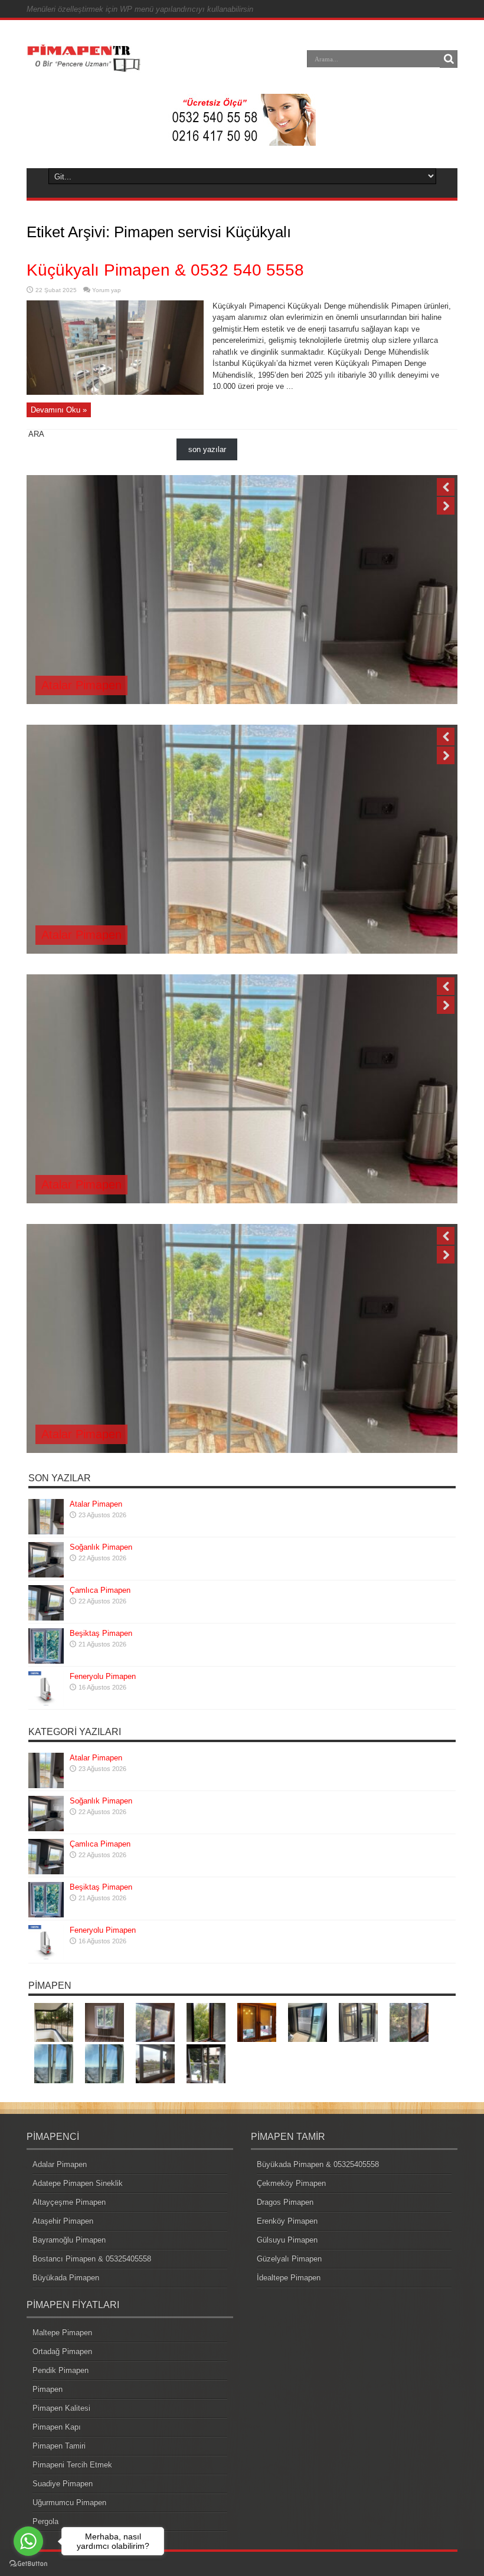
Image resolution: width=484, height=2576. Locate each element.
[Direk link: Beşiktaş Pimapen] (46, 1661)
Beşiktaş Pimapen (101, 1633)
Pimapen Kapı (57, 2427)
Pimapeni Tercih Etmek (72, 2465)
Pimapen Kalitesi (61, 2408)
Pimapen (48, 2389)
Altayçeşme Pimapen (69, 2202)
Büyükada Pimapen (66, 2278)
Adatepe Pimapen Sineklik (78, 2183)
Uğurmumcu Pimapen (69, 2503)
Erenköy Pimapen (287, 2221)
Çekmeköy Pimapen (291, 2183)
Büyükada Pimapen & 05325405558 (318, 2164)
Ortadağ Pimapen (62, 2351)
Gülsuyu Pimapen (287, 2240)
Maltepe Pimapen (62, 2333)
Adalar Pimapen (60, 2164)
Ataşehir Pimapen (63, 2221)
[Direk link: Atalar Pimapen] (46, 1532)
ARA (36, 434)
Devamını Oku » (59, 410)
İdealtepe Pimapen (289, 2278)
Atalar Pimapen (81, 685)
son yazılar (207, 449)
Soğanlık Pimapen (101, 1547)
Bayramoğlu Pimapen (69, 2240)
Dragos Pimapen (285, 2202)
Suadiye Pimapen (63, 2484)
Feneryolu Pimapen (103, 1676)
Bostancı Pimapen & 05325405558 (92, 2259)
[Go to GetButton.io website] (28, 2564)
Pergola (45, 2521)
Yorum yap (107, 290)
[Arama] (449, 59)
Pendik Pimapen (60, 2370)
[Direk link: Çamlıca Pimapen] (46, 1618)
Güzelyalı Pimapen (289, 2259)
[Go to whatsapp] (28, 2541)
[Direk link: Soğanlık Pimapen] (46, 1575)
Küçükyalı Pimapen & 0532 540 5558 (165, 270)
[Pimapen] (84, 67)
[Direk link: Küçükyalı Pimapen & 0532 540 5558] (115, 392)
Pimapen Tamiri (59, 2446)
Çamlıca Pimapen (100, 1590)
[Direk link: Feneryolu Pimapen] (46, 1704)
